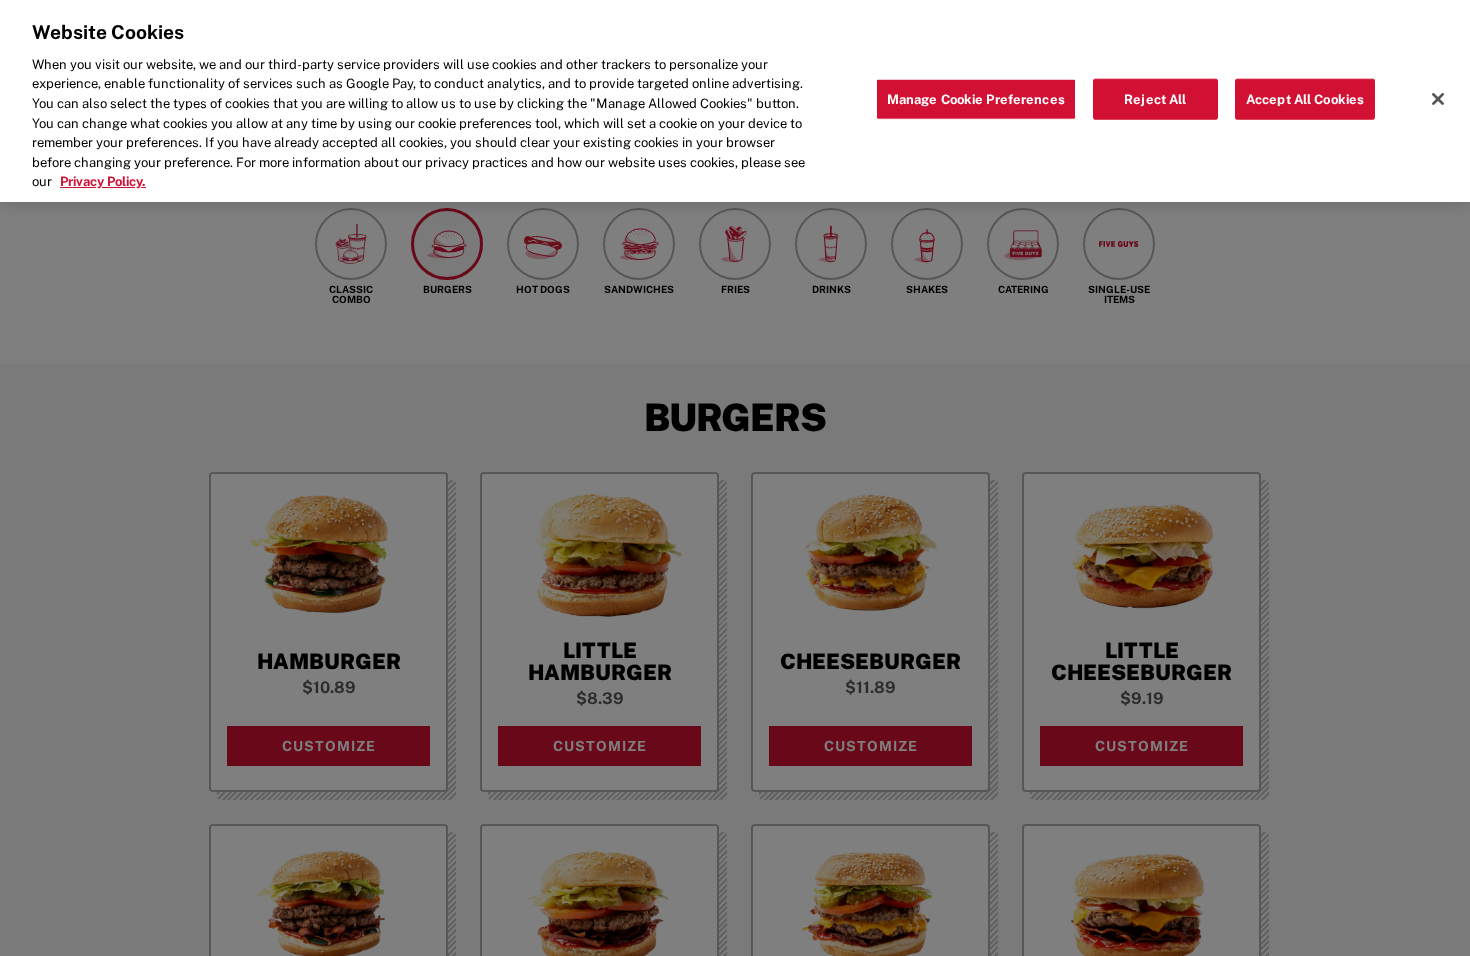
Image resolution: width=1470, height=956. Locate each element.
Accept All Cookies (1305, 98)
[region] (735, 101)
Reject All (1155, 98)
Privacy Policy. (103, 181)
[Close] (1438, 99)
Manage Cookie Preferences (976, 98)
